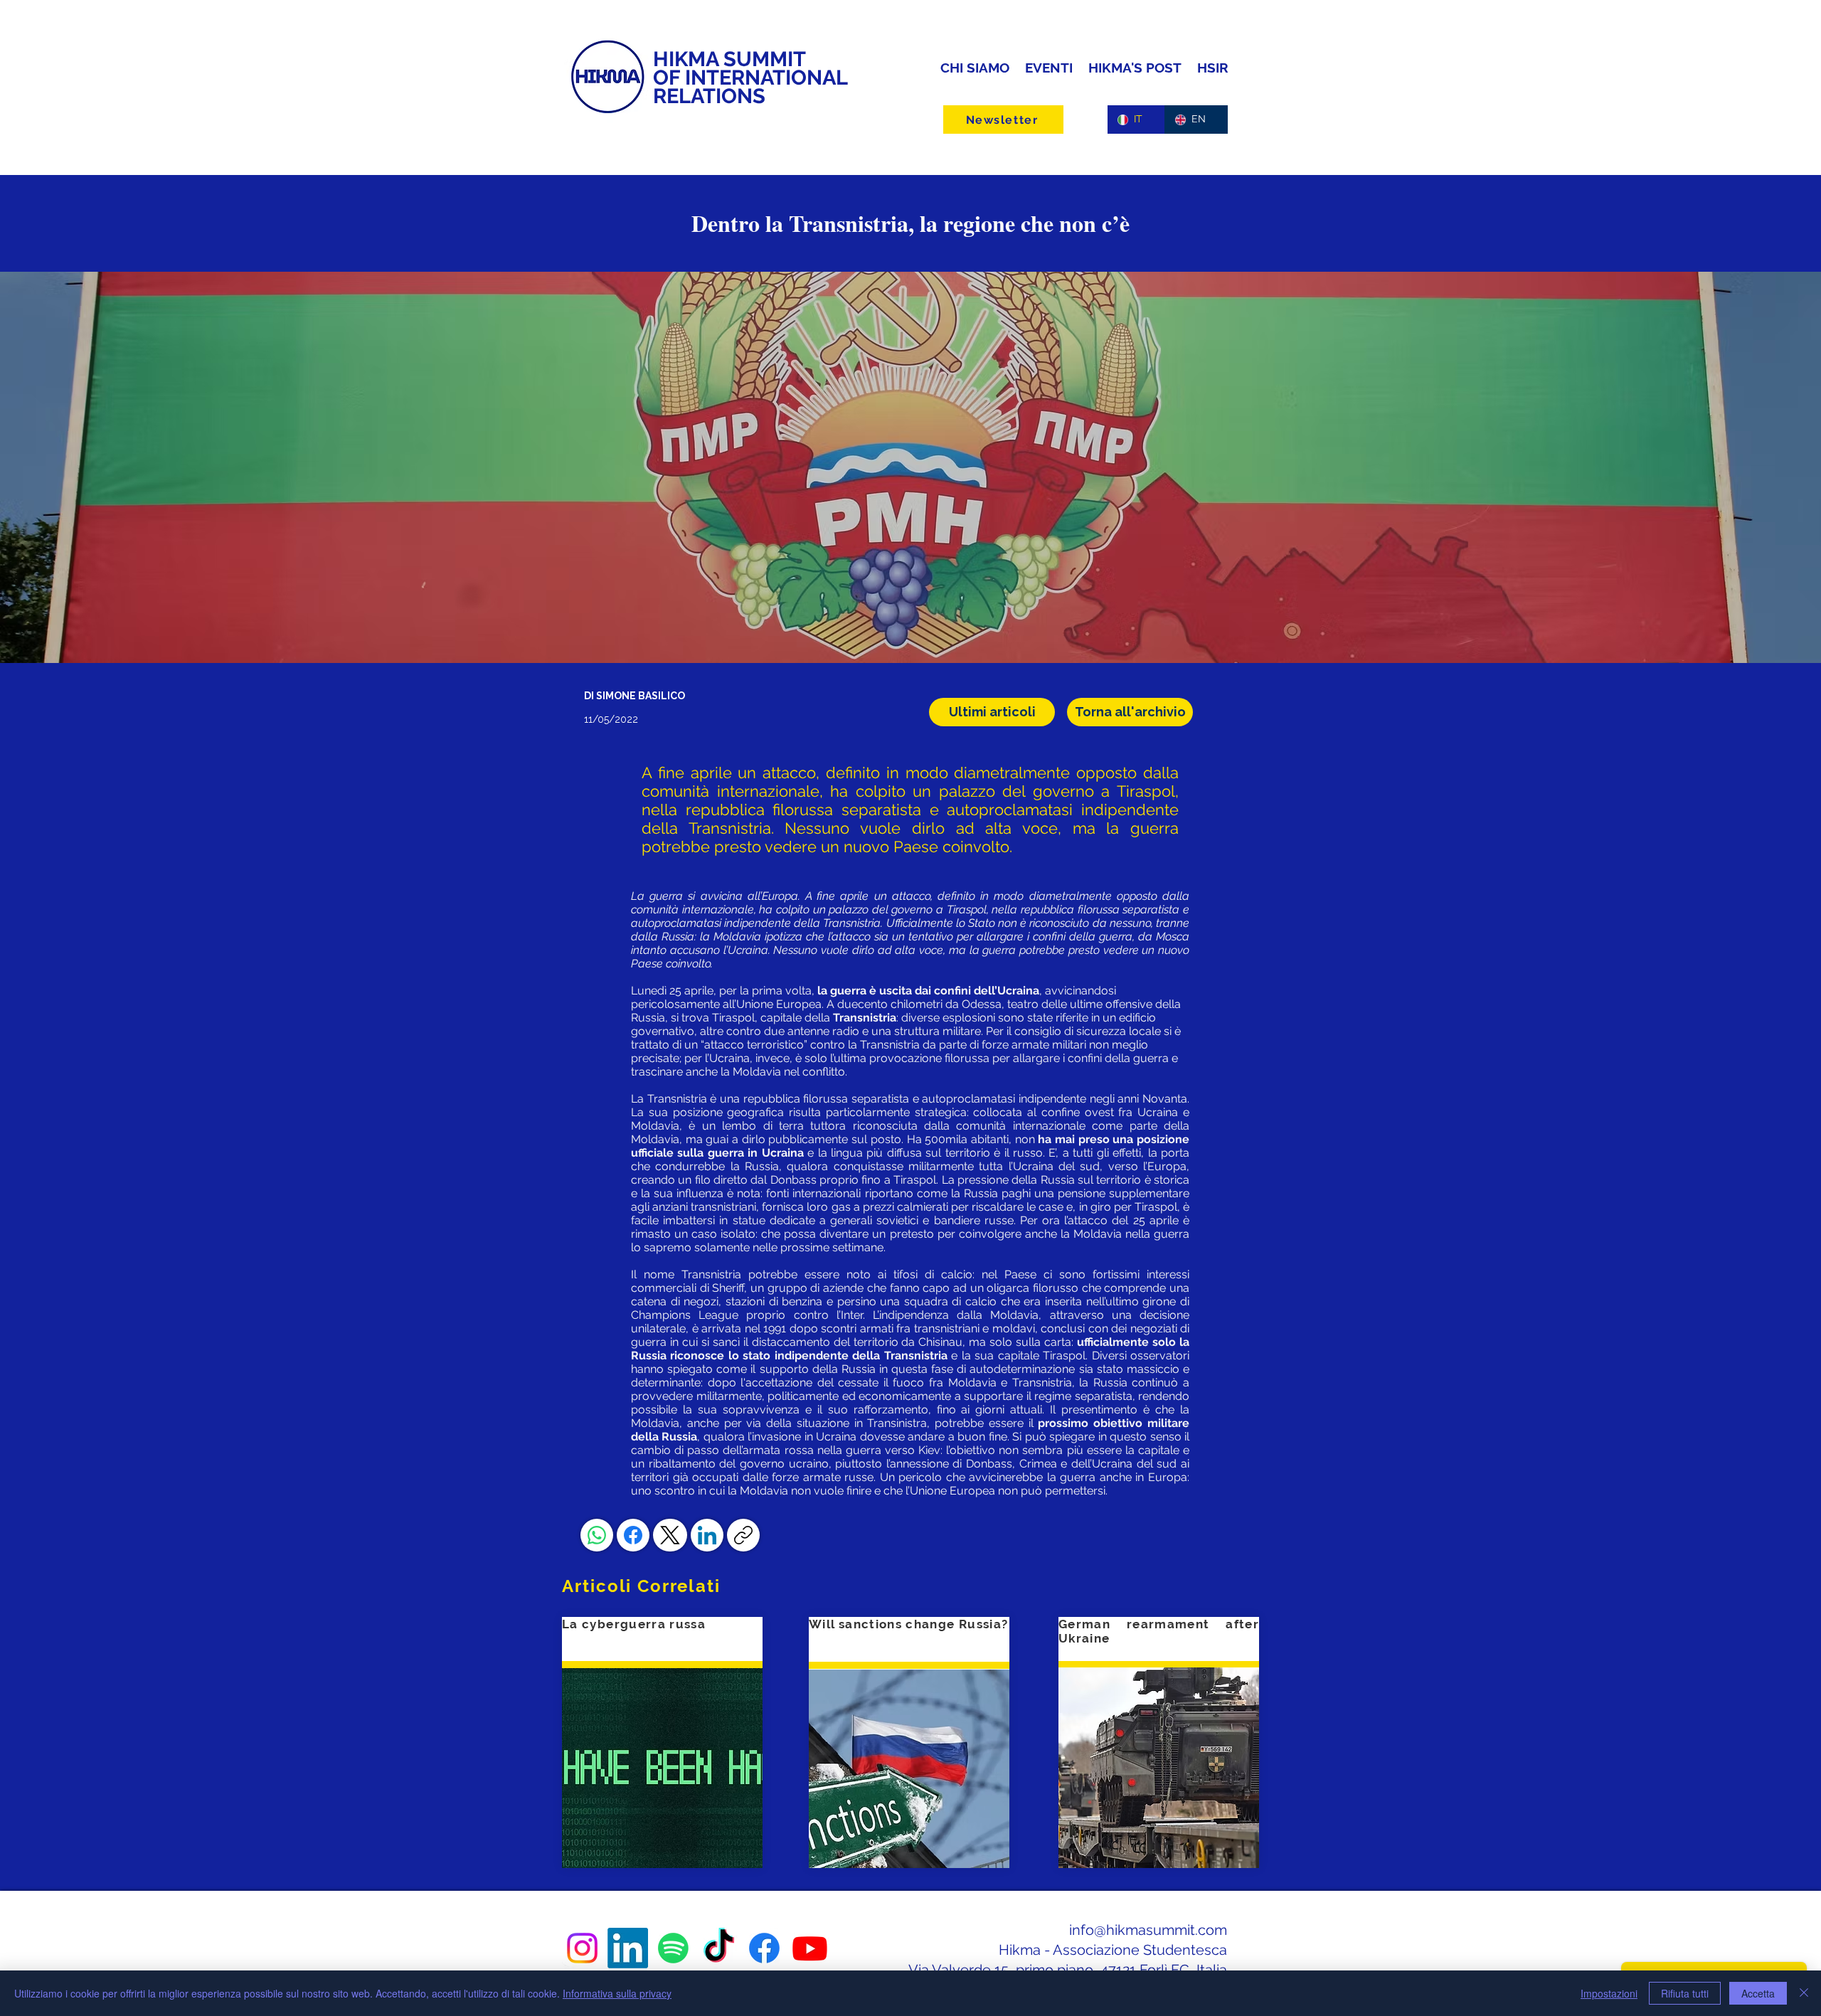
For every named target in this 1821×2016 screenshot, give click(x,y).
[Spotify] (673, 1948)
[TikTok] (719, 1948)
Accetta (1758, 1993)
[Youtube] (810, 1948)
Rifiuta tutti (1685, 1993)
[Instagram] (582, 1948)
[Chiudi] (1804, 1993)
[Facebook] (633, 1535)
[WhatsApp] (597, 1535)
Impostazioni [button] (1609, 1993)
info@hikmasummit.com (1148, 1930)
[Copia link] (743, 1535)
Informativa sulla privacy (617, 1993)
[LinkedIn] (707, 1535)
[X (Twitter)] (670, 1535)
